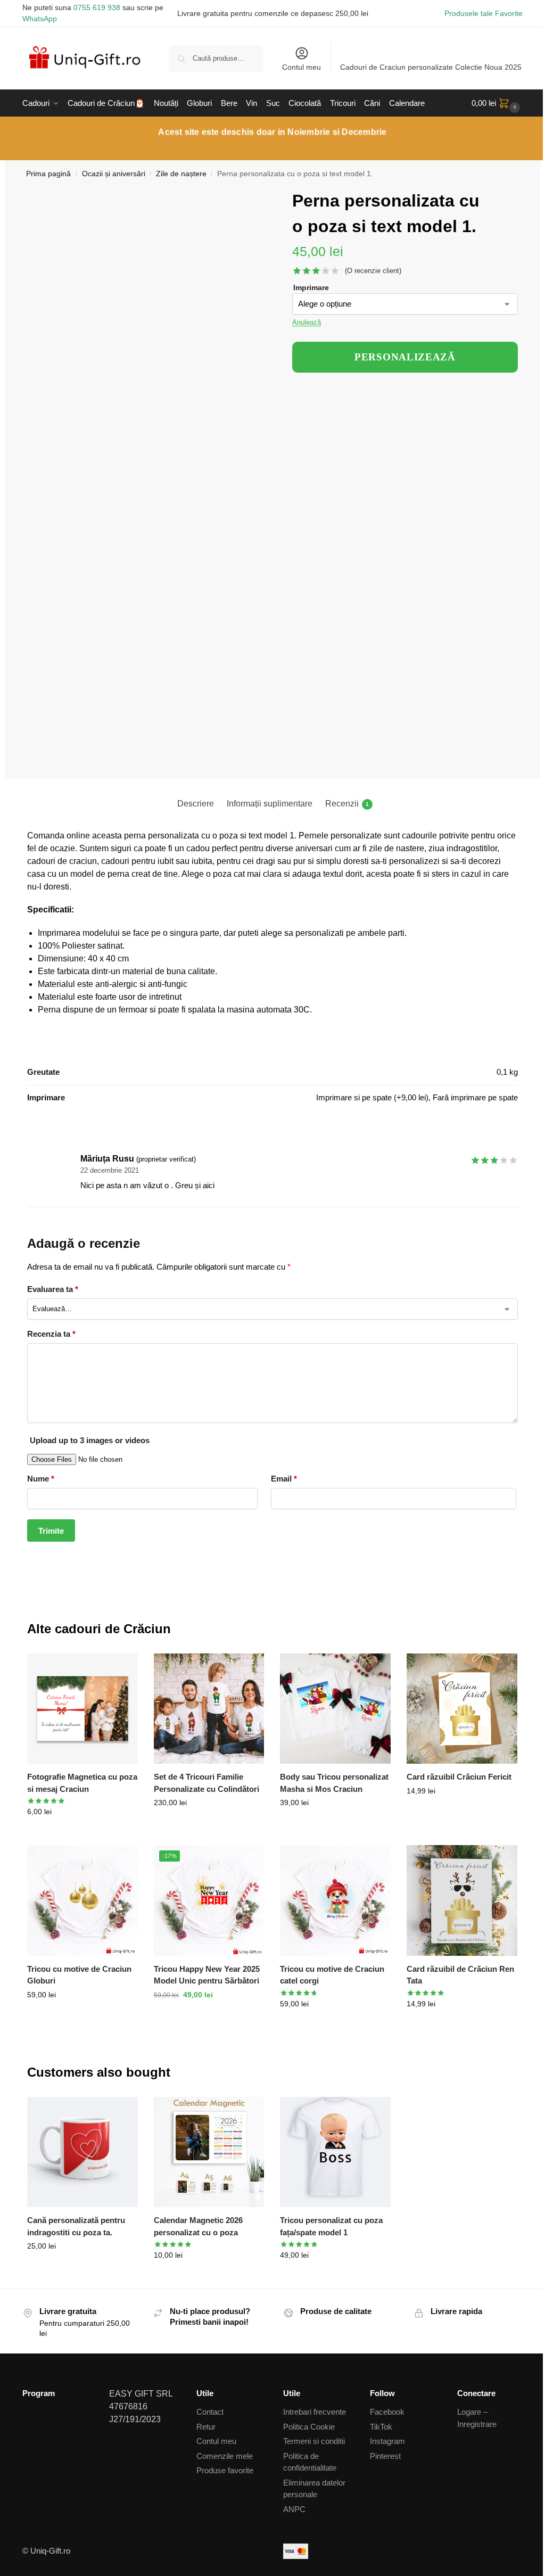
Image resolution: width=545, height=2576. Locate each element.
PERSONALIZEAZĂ (405, 357)
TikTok (381, 2427)
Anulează (307, 322)
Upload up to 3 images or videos (90, 1440)
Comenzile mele (225, 2456)
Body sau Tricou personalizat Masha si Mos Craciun (334, 1783)
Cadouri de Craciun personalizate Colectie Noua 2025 (431, 67)
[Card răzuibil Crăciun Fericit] (462, 1709)
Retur (206, 2427)
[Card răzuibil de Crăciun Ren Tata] (462, 1900)
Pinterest (385, 2456)
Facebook (387, 2412)
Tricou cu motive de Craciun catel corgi (332, 1975)
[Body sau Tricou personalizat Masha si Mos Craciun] (335, 1709)
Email (284, 1479)
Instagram (387, 2441)
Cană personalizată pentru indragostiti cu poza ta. (76, 2226)
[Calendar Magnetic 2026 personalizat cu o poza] (209, 2152)
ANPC (294, 2509)
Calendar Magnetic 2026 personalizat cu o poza (198, 2226)
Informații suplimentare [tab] (270, 804)
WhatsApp (40, 19)
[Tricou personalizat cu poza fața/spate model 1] (335, 2152)
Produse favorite (225, 2470)
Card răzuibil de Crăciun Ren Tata (460, 1975)
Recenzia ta (51, 1334)
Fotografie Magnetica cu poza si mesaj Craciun (82, 1783)
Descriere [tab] (196, 804)
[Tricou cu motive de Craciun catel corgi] (335, 1900)
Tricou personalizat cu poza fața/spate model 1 (331, 2226)
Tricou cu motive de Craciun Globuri (79, 1975)
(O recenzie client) (373, 271)
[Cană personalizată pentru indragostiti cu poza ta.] (82, 2152)
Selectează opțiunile (82, 2018)
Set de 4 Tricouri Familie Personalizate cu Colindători (207, 1783)
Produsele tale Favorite (484, 13)
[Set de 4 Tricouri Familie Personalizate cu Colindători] (209, 1709)
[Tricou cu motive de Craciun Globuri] (82, 1900)
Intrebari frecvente (315, 2412)
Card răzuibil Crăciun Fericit (459, 1777)
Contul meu (302, 67)
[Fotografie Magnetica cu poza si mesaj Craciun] (82, 1709)
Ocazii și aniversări (114, 174)
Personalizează (82, 1834)
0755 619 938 (97, 7)
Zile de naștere (181, 174)
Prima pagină (48, 174)
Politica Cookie (309, 2427)
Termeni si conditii (314, 2441)
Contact (210, 2412)
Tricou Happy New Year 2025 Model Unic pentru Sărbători (207, 1975)
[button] (497, 103)
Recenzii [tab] (347, 804)
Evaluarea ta (53, 1289)
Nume (41, 1479)
